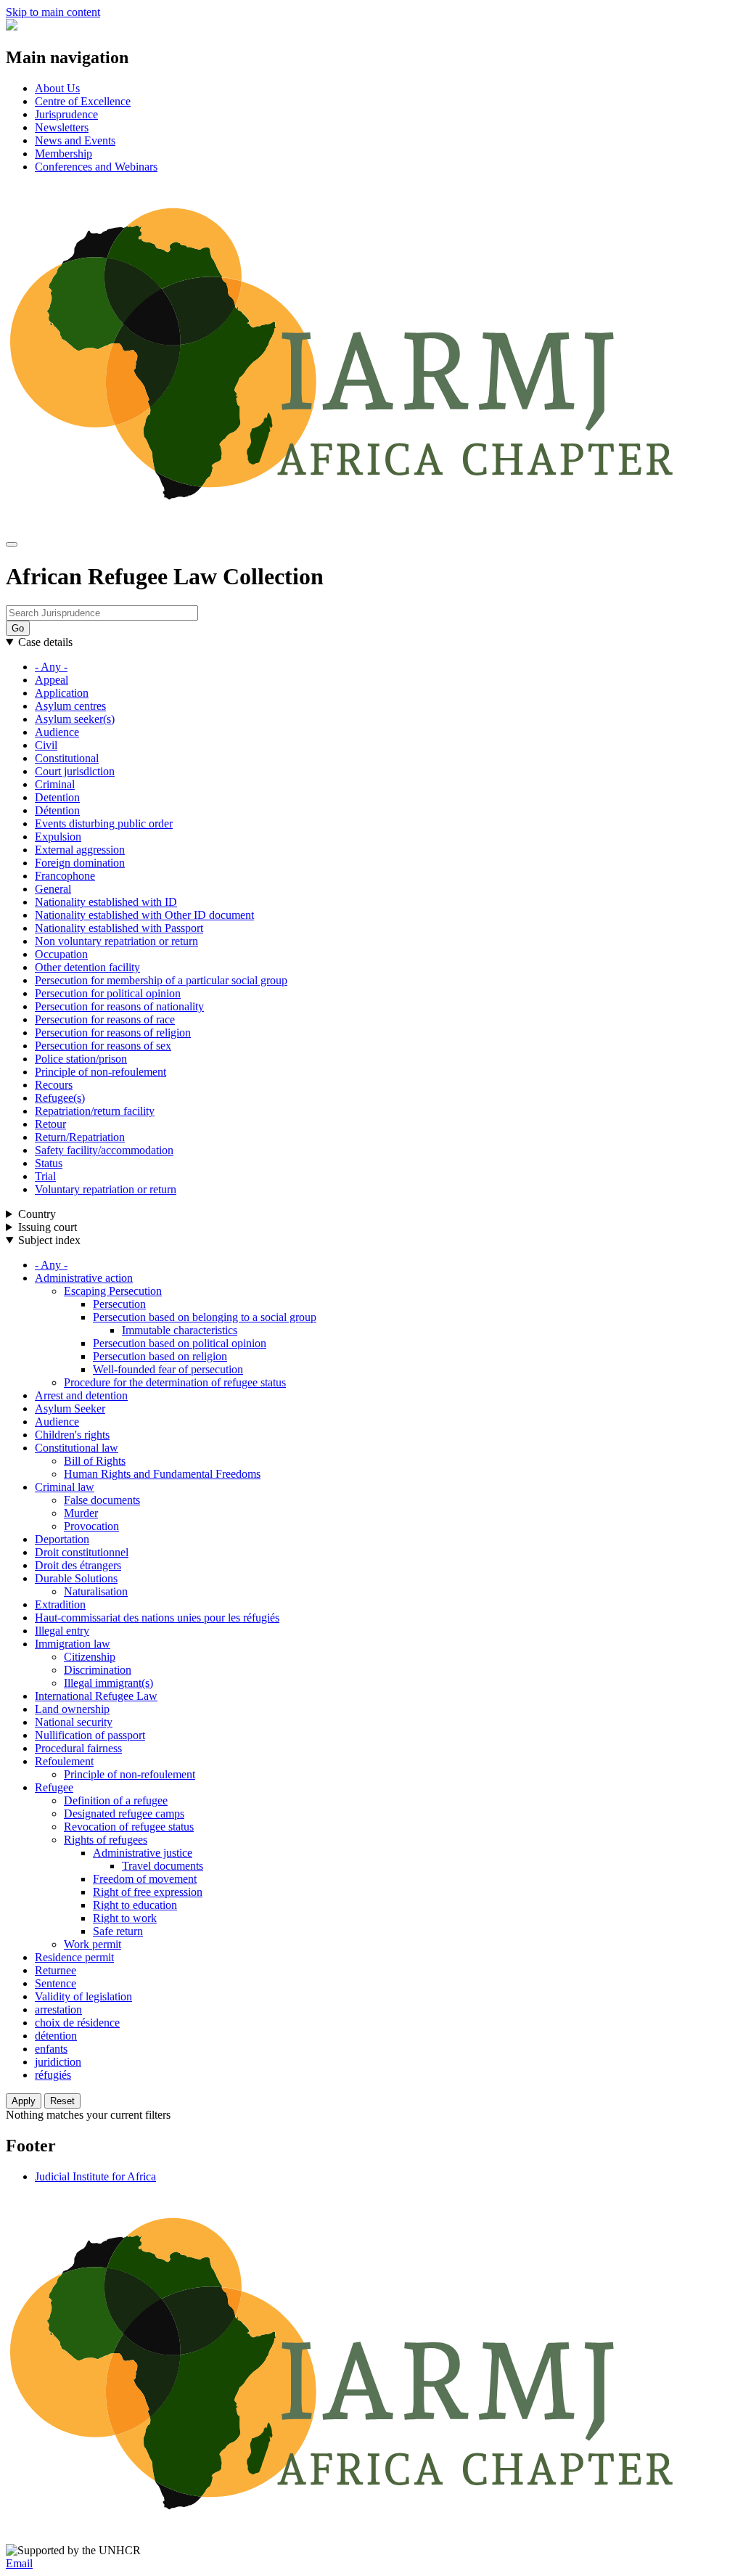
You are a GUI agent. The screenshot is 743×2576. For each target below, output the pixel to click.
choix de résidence (77, 2023)
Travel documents (163, 1866)
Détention (57, 810)
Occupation (61, 954)
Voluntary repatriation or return (106, 1189)
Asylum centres (70, 706)
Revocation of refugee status (129, 1827)
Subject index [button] (49, 1240)
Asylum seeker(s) (75, 719)
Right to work (125, 1918)
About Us (57, 88)
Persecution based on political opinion (180, 1343)
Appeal (52, 680)
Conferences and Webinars (96, 167)
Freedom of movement (145, 1879)
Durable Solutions (76, 1578)
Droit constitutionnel (82, 1552)
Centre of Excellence (83, 101)
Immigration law (73, 1644)
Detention (57, 797)
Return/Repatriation (80, 1137)
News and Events (75, 140)
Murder (81, 1513)
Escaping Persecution (113, 1291)
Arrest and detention (81, 1395)
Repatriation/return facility (95, 1111)
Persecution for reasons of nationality (119, 1006)
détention (56, 2036)
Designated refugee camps (124, 1814)
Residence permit (74, 1957)
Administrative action (84, 1278)
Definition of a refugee (116, 1800)
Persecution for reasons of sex (103, 1046)
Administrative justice (143, 1853)
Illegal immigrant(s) (108, 1683)
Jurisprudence (66, 114)
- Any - (51, 667)
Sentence (56, 1983)
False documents (102, 1500)
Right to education (135, 1905)
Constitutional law (77, 1448)
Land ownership (72, 1709)
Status (49, 1163)
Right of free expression (148, 1892)
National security (74, 1722)
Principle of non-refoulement (100, 1072)
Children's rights (72, 1435)
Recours (54, 1085)
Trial (45, 1176)
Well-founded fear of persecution (168, 1369)
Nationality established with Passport (119, 928)
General (53, 889)
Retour (50, 1124)
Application (62, 693)
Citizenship (90, 1657)
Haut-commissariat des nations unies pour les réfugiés (157, 1618)
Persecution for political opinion (108, 993)
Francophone (65, 876)
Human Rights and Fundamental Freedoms (162, 1474)
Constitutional (67, 758)
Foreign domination (80, 863)
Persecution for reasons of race (105, 1019)
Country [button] (37, 1214)
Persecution (119, 1304)
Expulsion (58, 837)
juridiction (58, 2062)
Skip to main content (53, 12)
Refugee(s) (60, 1098)
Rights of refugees (106, 1840)
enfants (51, 2049)
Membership (63, 154)
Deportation (62, 1539)
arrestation (58, 2009)
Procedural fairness (78, 1748)
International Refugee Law (96, 1696)
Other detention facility (87, 967)
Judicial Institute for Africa (95, 2176)
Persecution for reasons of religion (113, 1033)
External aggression (80, 850)
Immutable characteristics (180, 1330)
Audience (57, 732)
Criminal (55, 784)
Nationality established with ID (106, 902)
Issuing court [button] (48, 1227)
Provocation (91, 1526)
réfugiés (53, 2075)
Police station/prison (81, 1059)
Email (19, 2563)
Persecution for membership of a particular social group (161, 980)
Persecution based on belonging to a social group (205, 1317)
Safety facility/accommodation (104, 1150)
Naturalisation (96, 1591)
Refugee (54, 1787)
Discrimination (98, 1670)
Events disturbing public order (104, 823)
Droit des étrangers (78, 1565)
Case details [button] (45, 642)
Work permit (93, 1944)
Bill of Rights (95, 1461)
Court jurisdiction (75, 771)
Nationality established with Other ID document (144, 915)
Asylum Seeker (70, 1408)
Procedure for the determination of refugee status (175, 1382)
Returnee (56, 1970)
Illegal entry (62, 1631)
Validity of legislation (83, 1996)
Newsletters (62, 127)
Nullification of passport (90, 1735)
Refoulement (64, 1761)
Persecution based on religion (160, 1356)
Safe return (118, 1931)
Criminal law (65, 1487)
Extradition (60, 1604)
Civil (46, 745)
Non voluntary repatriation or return (116, 941)
